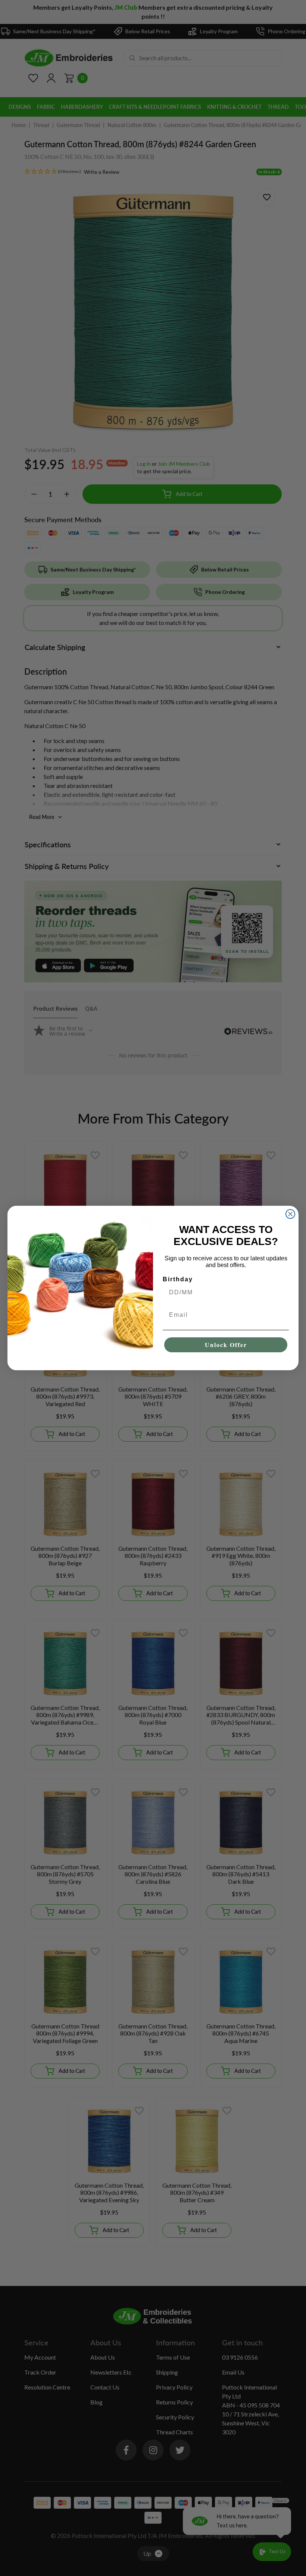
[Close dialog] (290, 1214)
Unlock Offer (226, 1345)
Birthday (178, 1279)
